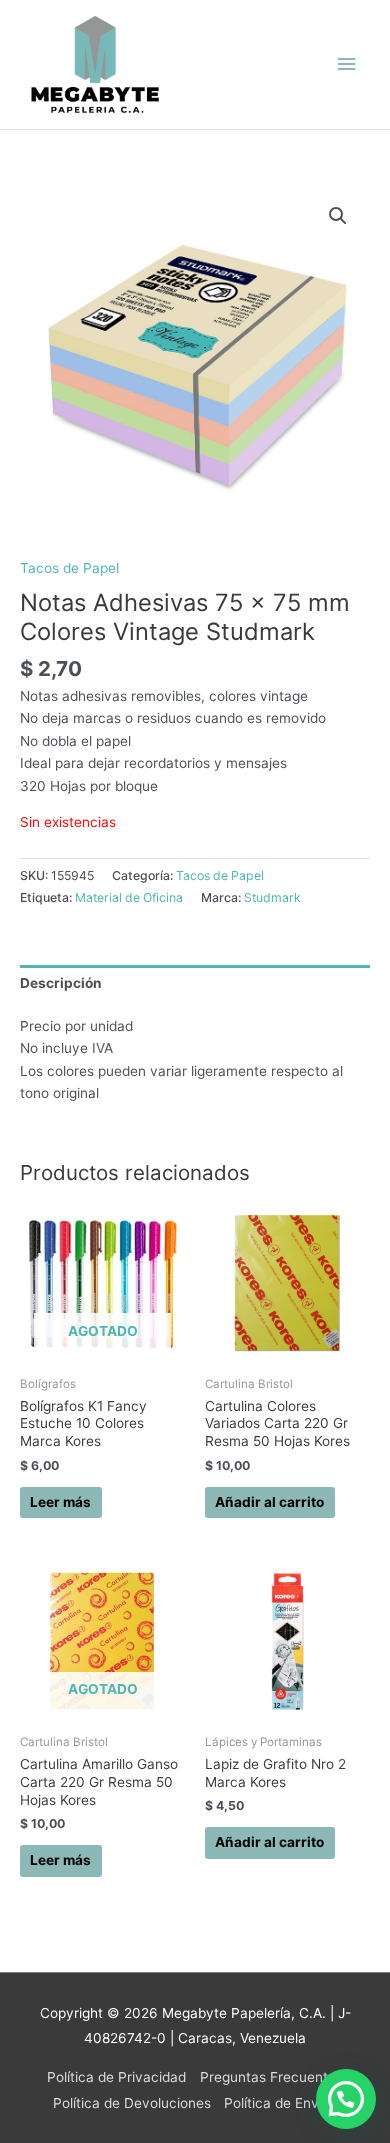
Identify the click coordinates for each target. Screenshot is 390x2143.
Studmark (272, 897)
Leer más (60, 1502)
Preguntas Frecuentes (271, 2077)
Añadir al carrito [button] (269, 1502)
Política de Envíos (280, 2103)
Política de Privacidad (116, 2077)
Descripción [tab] (61, 983)
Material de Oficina (129, 897)
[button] (338, 216)
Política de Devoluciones (132, 2103)
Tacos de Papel (69, 568)
